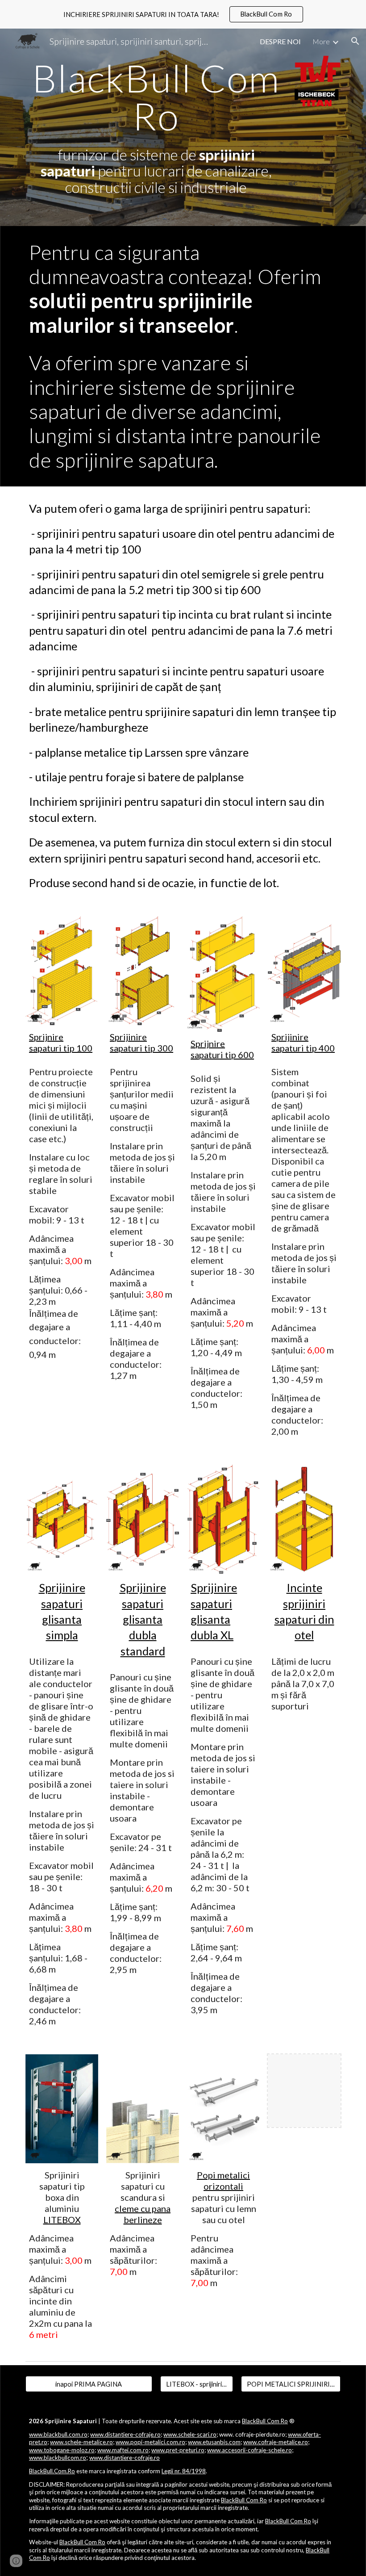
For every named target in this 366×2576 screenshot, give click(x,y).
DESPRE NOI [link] (280, 41)
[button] (355, 41)
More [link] (321, 41)
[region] (183, 14)
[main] (156, 127)
